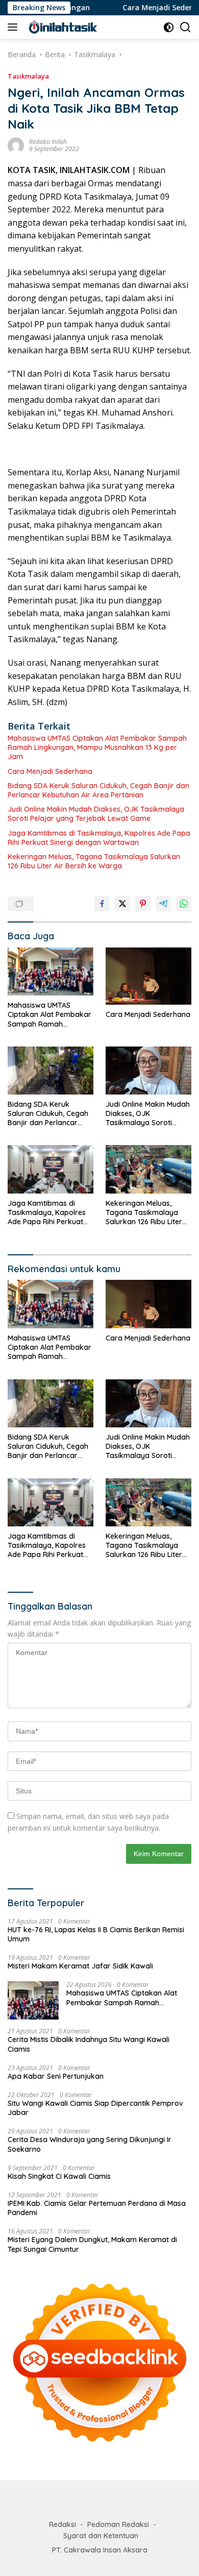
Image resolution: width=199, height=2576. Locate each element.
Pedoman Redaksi (118, 2524)
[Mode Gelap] (169, 27)
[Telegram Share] (163, 904)
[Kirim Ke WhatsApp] (184, 904)
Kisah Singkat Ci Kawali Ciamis (59, 2176)
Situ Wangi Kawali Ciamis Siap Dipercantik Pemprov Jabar (95, 2108)
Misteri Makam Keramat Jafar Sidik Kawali (80, 1966)
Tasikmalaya (28, 76)
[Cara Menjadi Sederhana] (148, 976)
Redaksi (63, 2524)
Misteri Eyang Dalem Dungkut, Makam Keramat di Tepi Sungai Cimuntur (92, 2244)
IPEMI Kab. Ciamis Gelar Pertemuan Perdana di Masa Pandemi (97, 2208)
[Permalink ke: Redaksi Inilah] (16, 145)
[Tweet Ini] (122, 904)
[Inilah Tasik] (76, 27)
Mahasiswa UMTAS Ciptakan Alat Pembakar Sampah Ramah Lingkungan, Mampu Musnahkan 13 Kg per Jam (97, 747)
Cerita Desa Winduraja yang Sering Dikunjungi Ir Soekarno (90, 2144)
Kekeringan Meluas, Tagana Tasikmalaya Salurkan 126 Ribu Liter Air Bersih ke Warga (94, 861)
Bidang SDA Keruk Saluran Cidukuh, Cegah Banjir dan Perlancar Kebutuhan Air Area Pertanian (98, 790)
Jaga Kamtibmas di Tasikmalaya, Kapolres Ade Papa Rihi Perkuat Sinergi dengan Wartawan (99, 838)
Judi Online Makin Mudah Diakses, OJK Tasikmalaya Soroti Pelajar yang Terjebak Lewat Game (96, 814)
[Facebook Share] (102, 904)
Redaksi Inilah (48, 142)
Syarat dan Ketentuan (101, 2536)
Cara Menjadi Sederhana (141, 8)
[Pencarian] (185, 27)
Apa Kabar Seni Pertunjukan (56, 2076)
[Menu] (15, 27)
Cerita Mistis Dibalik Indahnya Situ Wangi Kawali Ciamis (89, 2044)
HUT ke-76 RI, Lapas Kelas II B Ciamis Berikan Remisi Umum (96, 1934)
